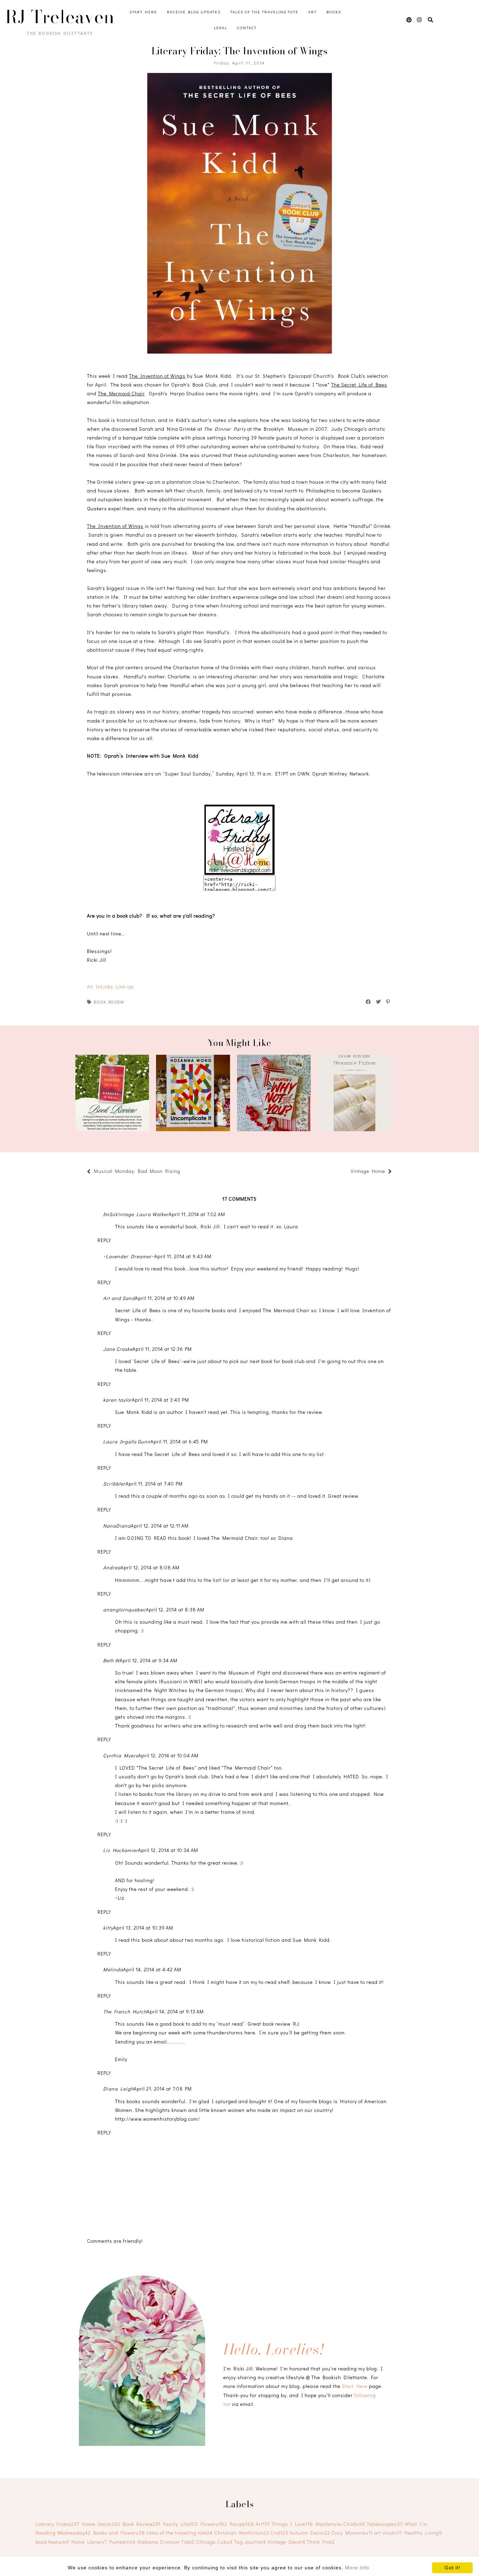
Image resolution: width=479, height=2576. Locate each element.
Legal (221, 28)
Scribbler (114, 1484)
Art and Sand (119, 1298)
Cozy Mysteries (352, 2533)
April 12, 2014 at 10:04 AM (168, 1755)
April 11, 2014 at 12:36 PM (162, 1349)
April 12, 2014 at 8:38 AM (175, 1609)
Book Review (109, 1002)
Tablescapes (385, 2524)
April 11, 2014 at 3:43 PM (160, 1400)
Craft (279, 2533)
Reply (104, 1240)
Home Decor (101, 2524)
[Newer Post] (184, 1172)
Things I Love (292, 2524)
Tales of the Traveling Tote (264, 12)
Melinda (113, 1969)
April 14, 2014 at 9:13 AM (175, 2011)
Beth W (111, 1660)
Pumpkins (123, 2542)
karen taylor (117, 1400)
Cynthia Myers (121, 1755)
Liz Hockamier (121, 1850)
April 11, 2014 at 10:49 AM (165, 1298)
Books (334, 12)
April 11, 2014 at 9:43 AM (183, 1256)
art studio (388, 2533)
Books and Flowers (119, 2533)
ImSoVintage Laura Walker (136, 1214)
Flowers (214, 2524)
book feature (52, 2542)
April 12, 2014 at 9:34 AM (149, 1660)
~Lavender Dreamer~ (129, 1256)
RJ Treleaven (60, 17)
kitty (108, 1928)
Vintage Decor (286, 2542)
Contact (247, 28)
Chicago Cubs (214, 2542)
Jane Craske (118, 1349)
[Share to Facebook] (369, 1002)
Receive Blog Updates (194, 12)
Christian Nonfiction (242, 2533)
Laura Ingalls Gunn (127, 1441)
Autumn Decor (310, 2533)
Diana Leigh (118, 2089)
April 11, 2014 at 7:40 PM (154, 1484)
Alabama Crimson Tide (166, 2542)
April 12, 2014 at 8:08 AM (150, 1567)
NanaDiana (117, 1526)
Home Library (89, 2542)
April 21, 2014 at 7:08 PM (163, 2089)
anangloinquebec (124, 1609)
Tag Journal (250, 2542)
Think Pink (321, 2542)
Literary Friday (58, 2524)
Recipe (242, 2524)
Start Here (143, 12)
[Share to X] (379, 1002)
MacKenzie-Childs (340, 2524)
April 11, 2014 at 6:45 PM (179, 1441)
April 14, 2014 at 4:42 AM (152, 1969)
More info (357, 2568)
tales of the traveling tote (180, 2533)
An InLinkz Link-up (110, 987)
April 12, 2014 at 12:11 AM (160, 1526)
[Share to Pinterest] (388, 1002)
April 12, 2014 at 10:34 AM (168, 1850)
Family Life (181, 2524)
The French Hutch (125, 2011)
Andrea (112, 1567)
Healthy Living (423, 2533)
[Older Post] (347, 1172)
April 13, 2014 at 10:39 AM (143, 1928)
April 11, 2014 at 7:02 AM (197, 1214)
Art (312, 12)
